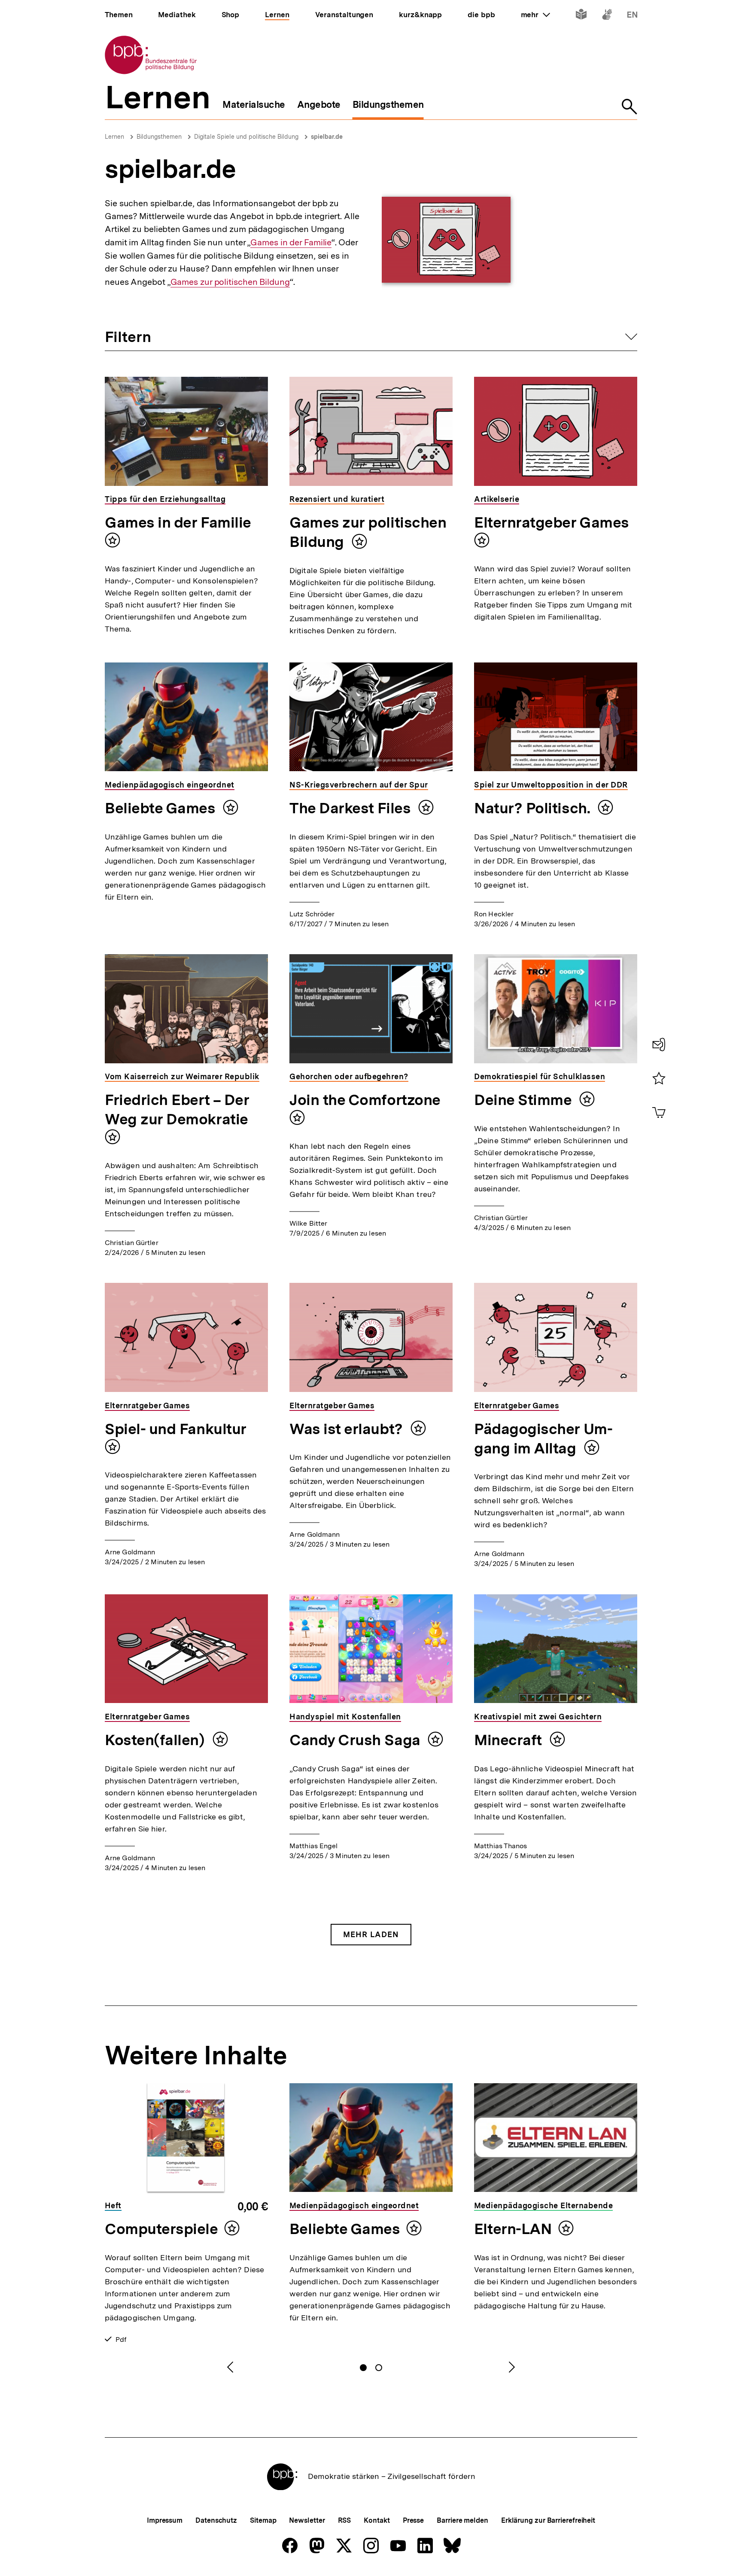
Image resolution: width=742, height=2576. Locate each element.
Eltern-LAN (513, 2229)
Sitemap (263, 2520)
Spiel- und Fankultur (176, 1429)
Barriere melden (462, 2520)
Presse (413, 2520)
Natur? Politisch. (534, 808)
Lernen (114, 137)
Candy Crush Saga (356, 1740)
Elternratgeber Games (552, 522)
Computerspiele (161, 2229)
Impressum (165, 2520)
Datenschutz (216, 2520)
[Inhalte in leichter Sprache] (581, 16)
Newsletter (307, 2520)
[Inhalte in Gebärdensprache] (607, 16)
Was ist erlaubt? (348, 1429)
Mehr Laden (371, 1934)
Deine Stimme (525, 1100)
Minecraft (510, 1740)
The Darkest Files (352, 808)
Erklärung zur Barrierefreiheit (548, 2520)
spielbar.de (327, 137)
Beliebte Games (162, 808)
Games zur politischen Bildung (230, 282)
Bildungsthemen (159, 137)
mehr (535, 15)
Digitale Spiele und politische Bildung (246, 137)
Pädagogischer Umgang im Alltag (543, 1439)
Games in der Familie (291, 243)
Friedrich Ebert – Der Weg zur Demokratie (177, 1109)
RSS (345, 2520)
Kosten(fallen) (157, 1740)
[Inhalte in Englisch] (632, 16)
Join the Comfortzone (365, 1100)
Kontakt (377, 2520)
